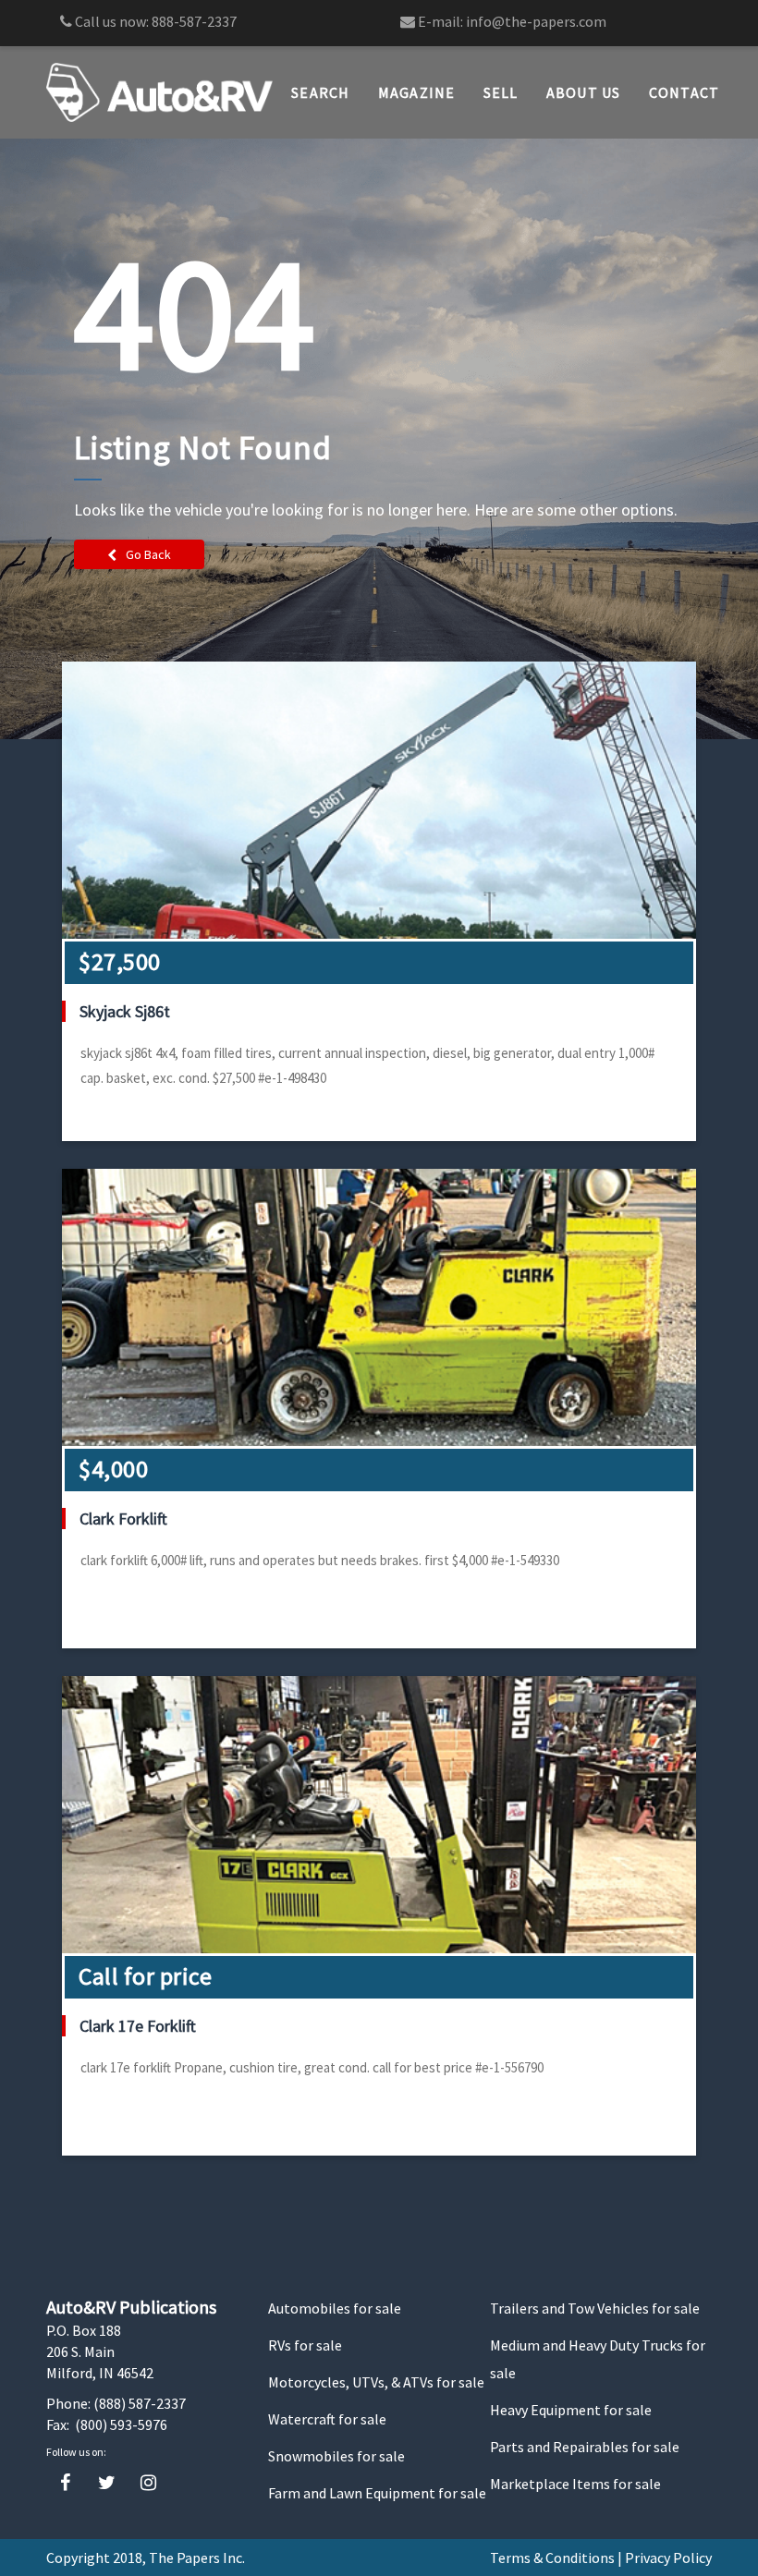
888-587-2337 (194, 21)
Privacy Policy (668, 2558)
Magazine (417, 92)
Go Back (148, 554)
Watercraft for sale (327, 2419)
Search (321, 92)
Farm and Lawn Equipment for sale (377, 2493)
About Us (584, 92)
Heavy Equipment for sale (571, 2410)
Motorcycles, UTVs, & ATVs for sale (376, 2382)
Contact (685, 92)
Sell (501, 92)
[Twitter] (107, 2483)
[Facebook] (65, 2483)
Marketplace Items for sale (575, 2484)
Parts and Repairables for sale (585, 2447)
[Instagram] (148, 2483)
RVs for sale (305, 2345)
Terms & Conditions (552, 2558)
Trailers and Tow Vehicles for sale (595, 2308)
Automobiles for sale (335, 2308)
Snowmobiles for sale (336, 2456)
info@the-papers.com (536, 21)
